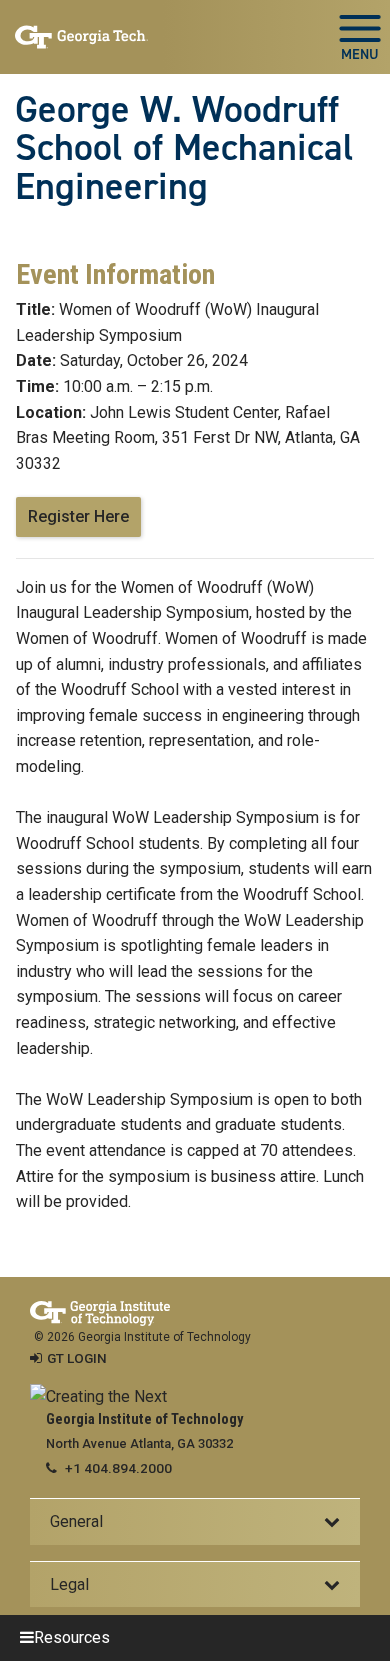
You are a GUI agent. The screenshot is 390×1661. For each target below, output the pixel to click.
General (76, 1521)
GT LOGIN (77, 1358)
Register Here (78, 516)
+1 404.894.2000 (118, 1468)
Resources (72, 1637)
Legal (69, 1584)
